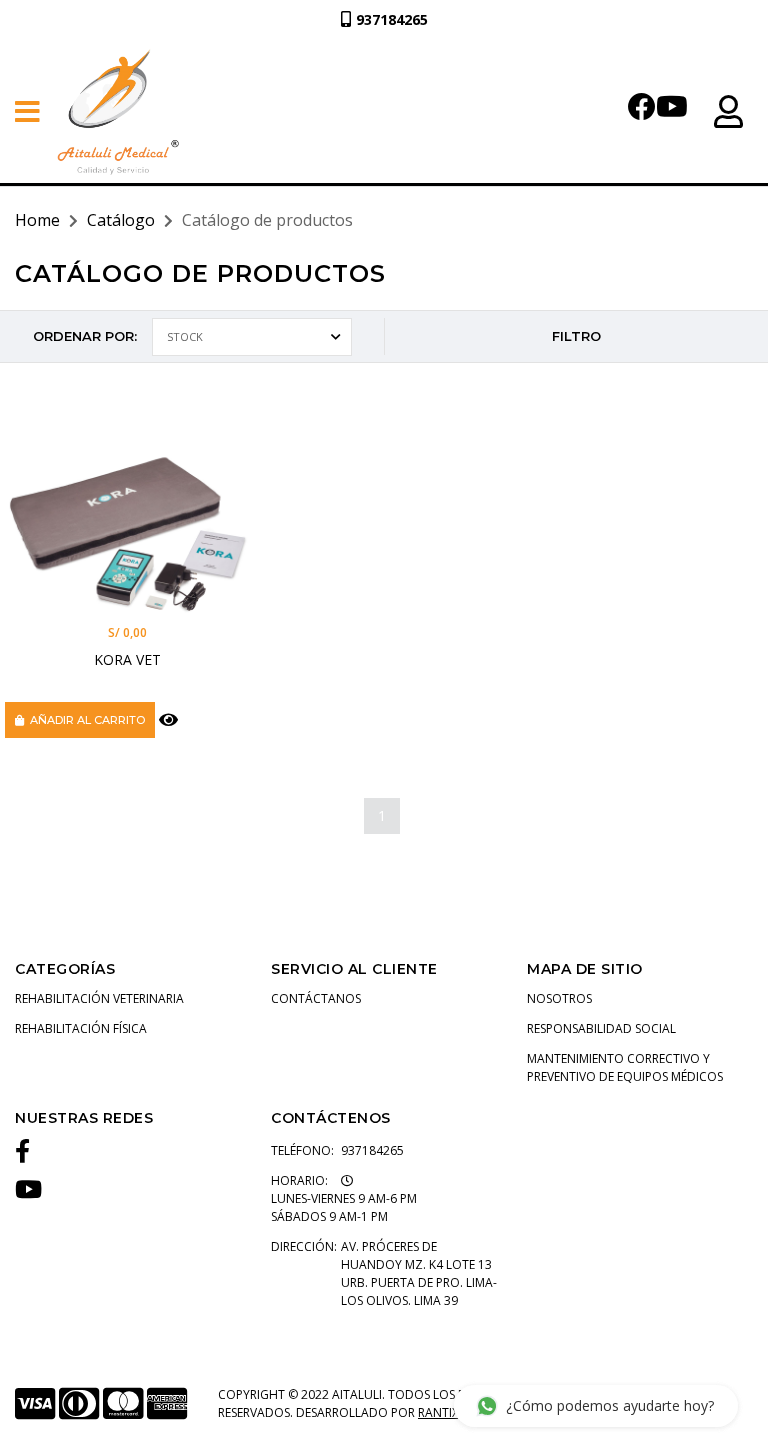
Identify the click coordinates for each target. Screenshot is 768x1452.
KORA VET (127, 659)
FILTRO (576, 336)
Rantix (438, 1412)
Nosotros (559, 998)
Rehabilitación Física (81, 1028)
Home (37, 220)
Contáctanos (316, 998)
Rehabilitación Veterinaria (99, 998)
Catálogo (121, 220)
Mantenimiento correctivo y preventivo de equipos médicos (625, 1067)
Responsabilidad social (601, 1028)
